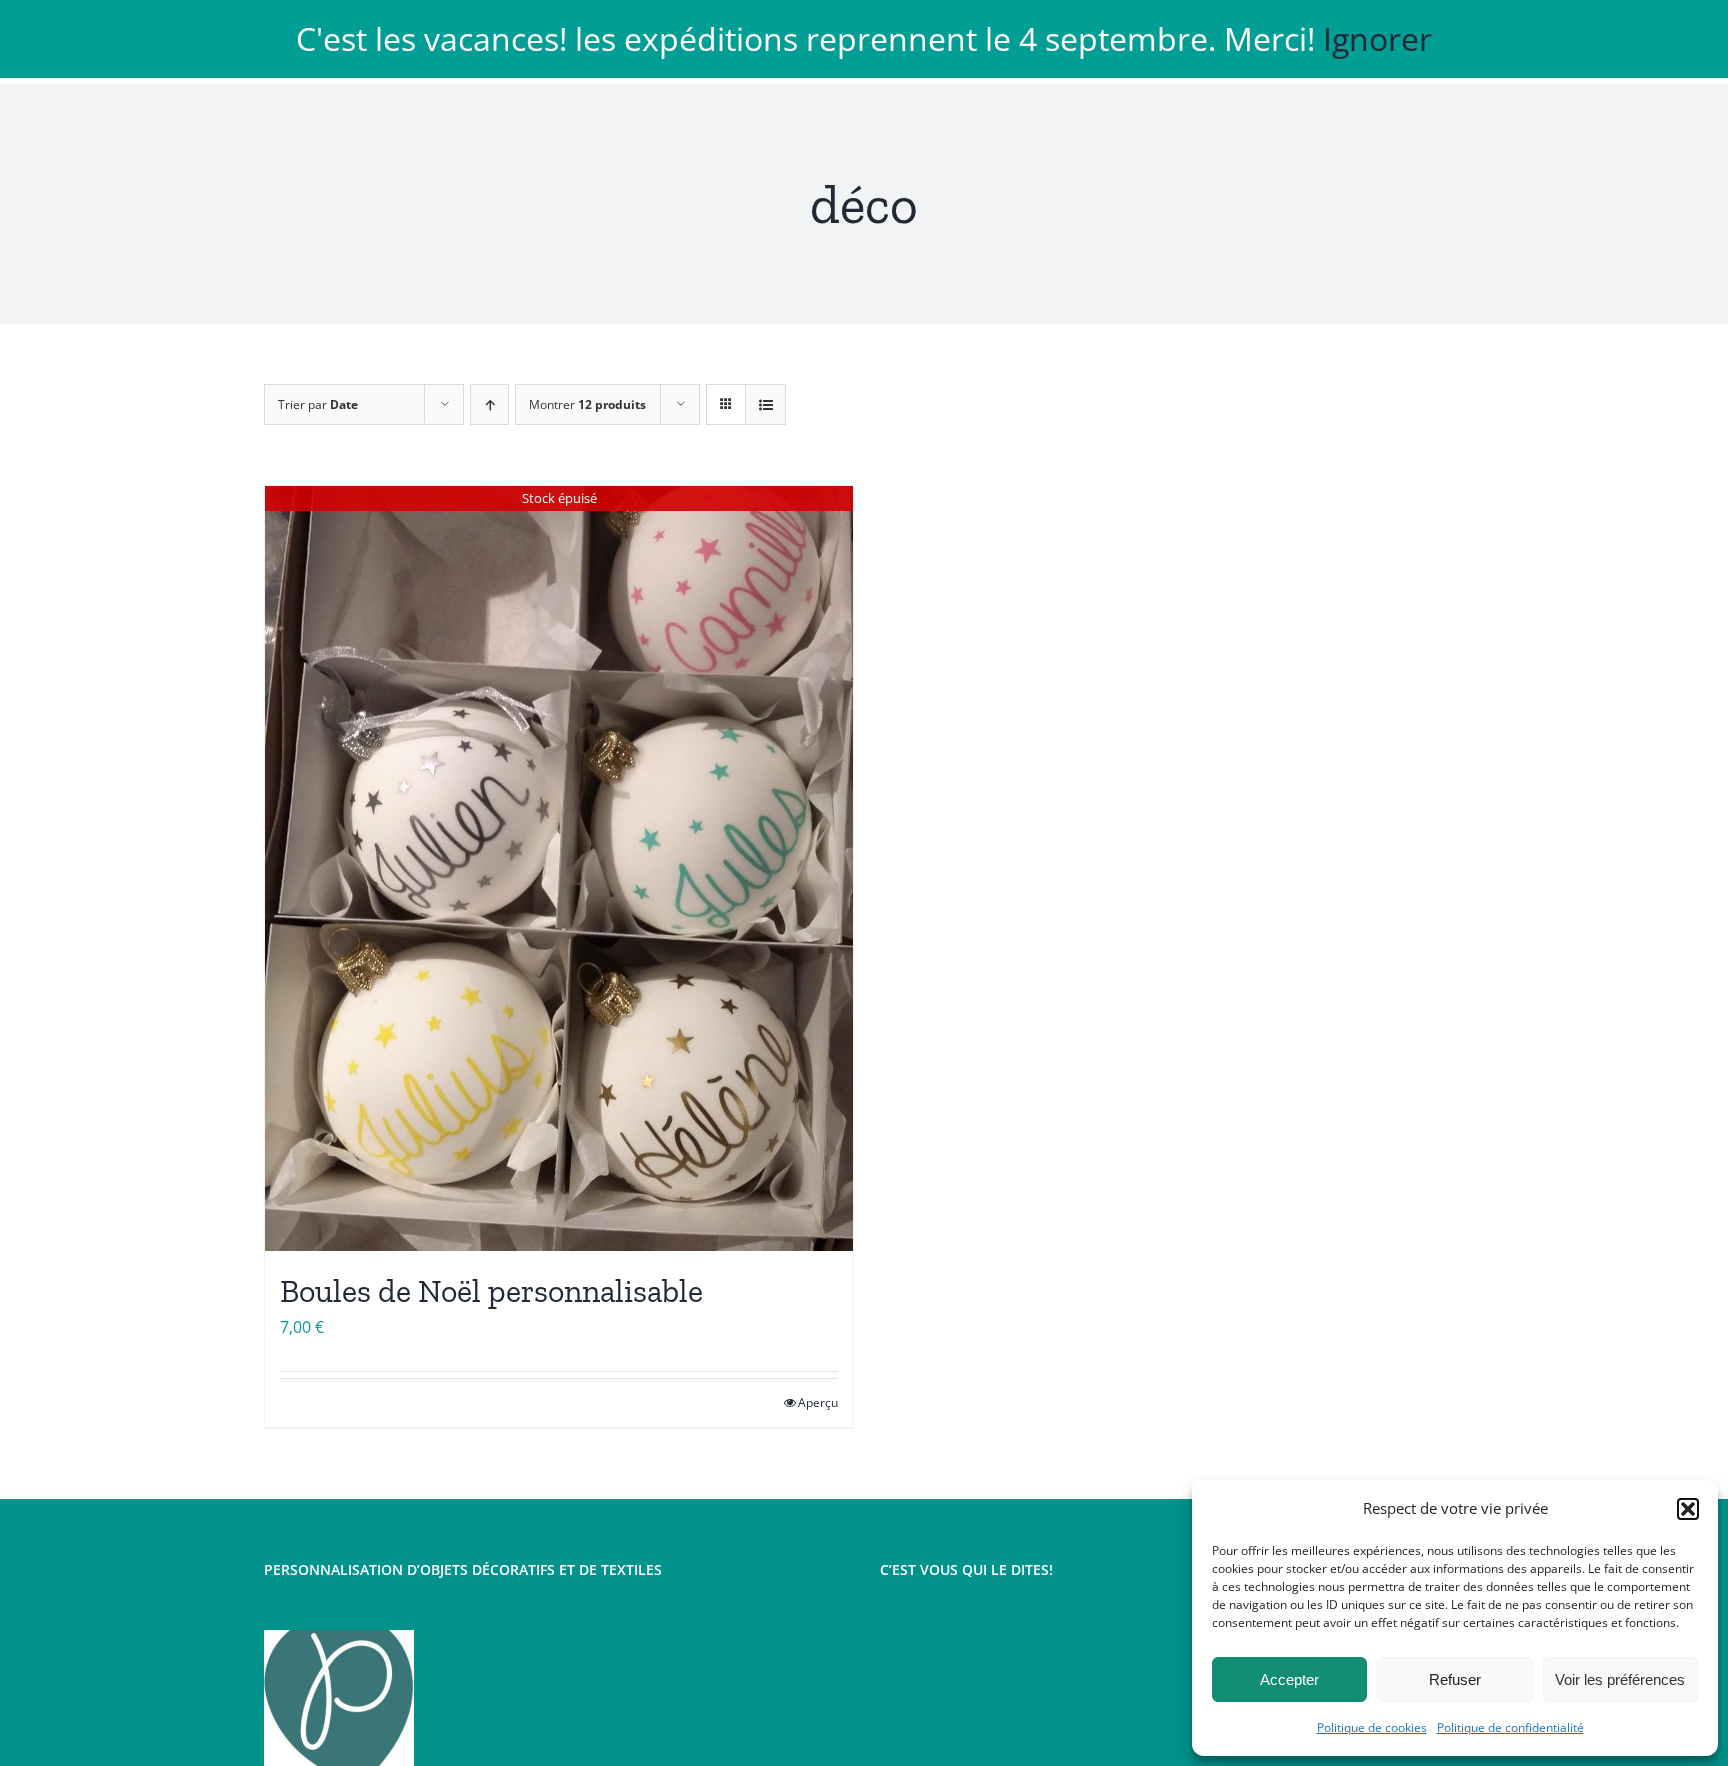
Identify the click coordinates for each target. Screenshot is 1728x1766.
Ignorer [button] (1377, 38)
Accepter (1289, 1679)
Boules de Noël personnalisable (491, 1291)
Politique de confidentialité (1510, 1727)
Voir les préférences (1620, 1679)
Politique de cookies (1372, 1727)
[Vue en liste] (765, 404)
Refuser (1455, 1679)
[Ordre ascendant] (489, 404)
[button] (1688, 1509)
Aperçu (818, 1402)
